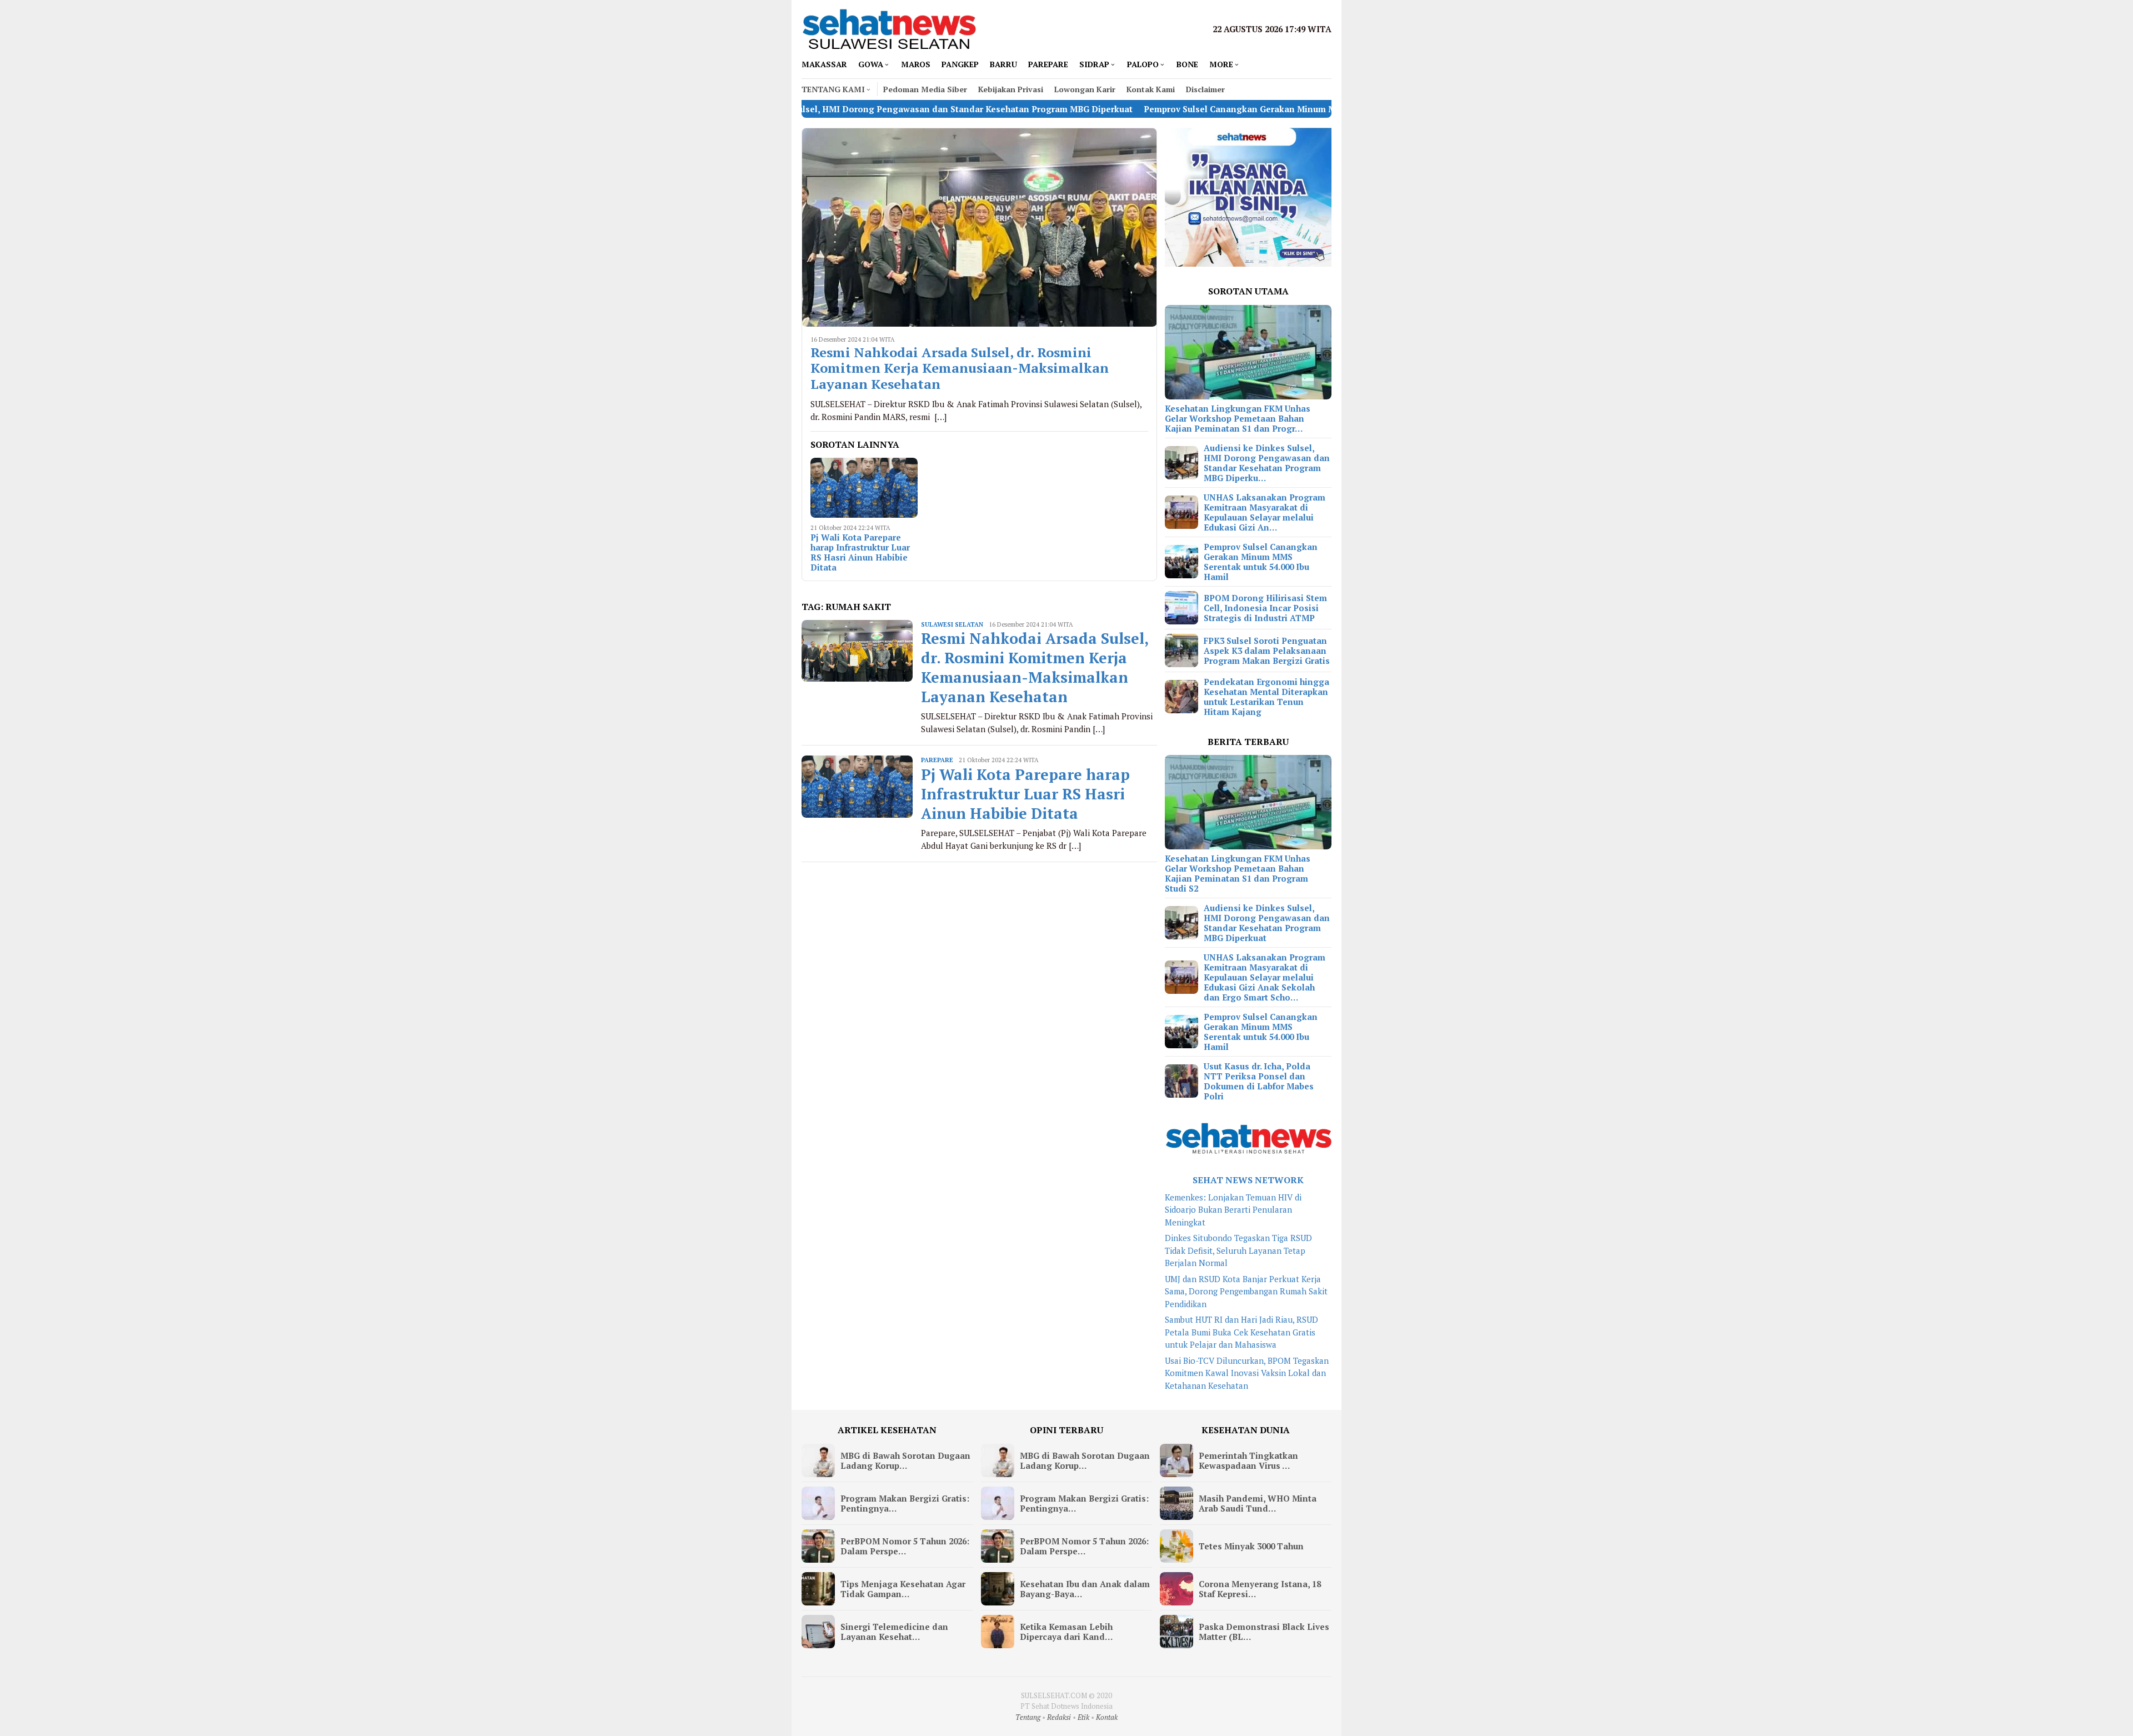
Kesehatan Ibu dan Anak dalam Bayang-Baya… (1085, 1589)
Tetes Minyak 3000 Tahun (1251, 1546)
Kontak (1107, 1717)
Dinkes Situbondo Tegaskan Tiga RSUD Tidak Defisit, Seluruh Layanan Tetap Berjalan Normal (1238, 1250)
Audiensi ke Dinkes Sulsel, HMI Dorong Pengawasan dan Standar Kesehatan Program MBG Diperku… (1267, 463)
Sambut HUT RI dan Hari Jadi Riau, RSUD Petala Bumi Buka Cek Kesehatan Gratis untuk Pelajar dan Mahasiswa (1241, 1332)
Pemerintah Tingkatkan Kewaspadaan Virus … (1248, 1460)
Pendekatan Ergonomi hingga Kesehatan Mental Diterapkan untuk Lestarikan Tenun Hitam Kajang (1266, 697)
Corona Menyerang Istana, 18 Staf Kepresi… (1260, 1589)
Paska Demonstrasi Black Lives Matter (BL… (1264, 1632)
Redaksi (1059, 1717)
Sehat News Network (1248, 1180)
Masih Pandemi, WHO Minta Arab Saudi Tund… (1258, 1503)
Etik (1083, 1717)
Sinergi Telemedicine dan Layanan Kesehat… (894, 1632)
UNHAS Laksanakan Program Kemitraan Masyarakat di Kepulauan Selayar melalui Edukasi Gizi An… (1265, 512)
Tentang (1028, 1717)
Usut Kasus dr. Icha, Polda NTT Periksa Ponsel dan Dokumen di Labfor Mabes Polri (1259, 1081)
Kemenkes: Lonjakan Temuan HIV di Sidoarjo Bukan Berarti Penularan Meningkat (1233, 1210)
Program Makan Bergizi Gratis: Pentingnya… (905, 1503)
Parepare (937, 760)
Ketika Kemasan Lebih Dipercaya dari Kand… (1066, 1632)
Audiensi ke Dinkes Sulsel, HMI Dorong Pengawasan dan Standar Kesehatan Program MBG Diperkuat (1267, 923)
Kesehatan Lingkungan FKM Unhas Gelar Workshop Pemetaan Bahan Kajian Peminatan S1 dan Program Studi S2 (1238, 873)
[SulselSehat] (889, 28)
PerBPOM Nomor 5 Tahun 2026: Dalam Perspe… (905, 1546)
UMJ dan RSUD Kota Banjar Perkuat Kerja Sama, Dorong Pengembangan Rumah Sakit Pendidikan (1246, 1291)
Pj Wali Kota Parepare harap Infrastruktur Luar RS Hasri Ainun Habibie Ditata (860, 552)
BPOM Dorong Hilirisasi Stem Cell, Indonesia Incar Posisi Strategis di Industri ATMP (1265, 608)
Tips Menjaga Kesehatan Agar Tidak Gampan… (903, 1589)
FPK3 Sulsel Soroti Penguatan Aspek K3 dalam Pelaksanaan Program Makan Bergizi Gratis (1267, 651)
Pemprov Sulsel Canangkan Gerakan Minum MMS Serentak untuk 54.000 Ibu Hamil (1192, 109)
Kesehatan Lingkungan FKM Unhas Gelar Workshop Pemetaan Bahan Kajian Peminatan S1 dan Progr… (1238, 418)
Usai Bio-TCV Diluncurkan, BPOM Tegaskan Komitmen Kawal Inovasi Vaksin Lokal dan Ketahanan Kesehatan (1247, 1373)
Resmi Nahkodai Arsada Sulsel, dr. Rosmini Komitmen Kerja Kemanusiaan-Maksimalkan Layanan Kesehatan (960, 368)
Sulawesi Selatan (952, 624)
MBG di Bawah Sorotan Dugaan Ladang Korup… (905, 1460)
